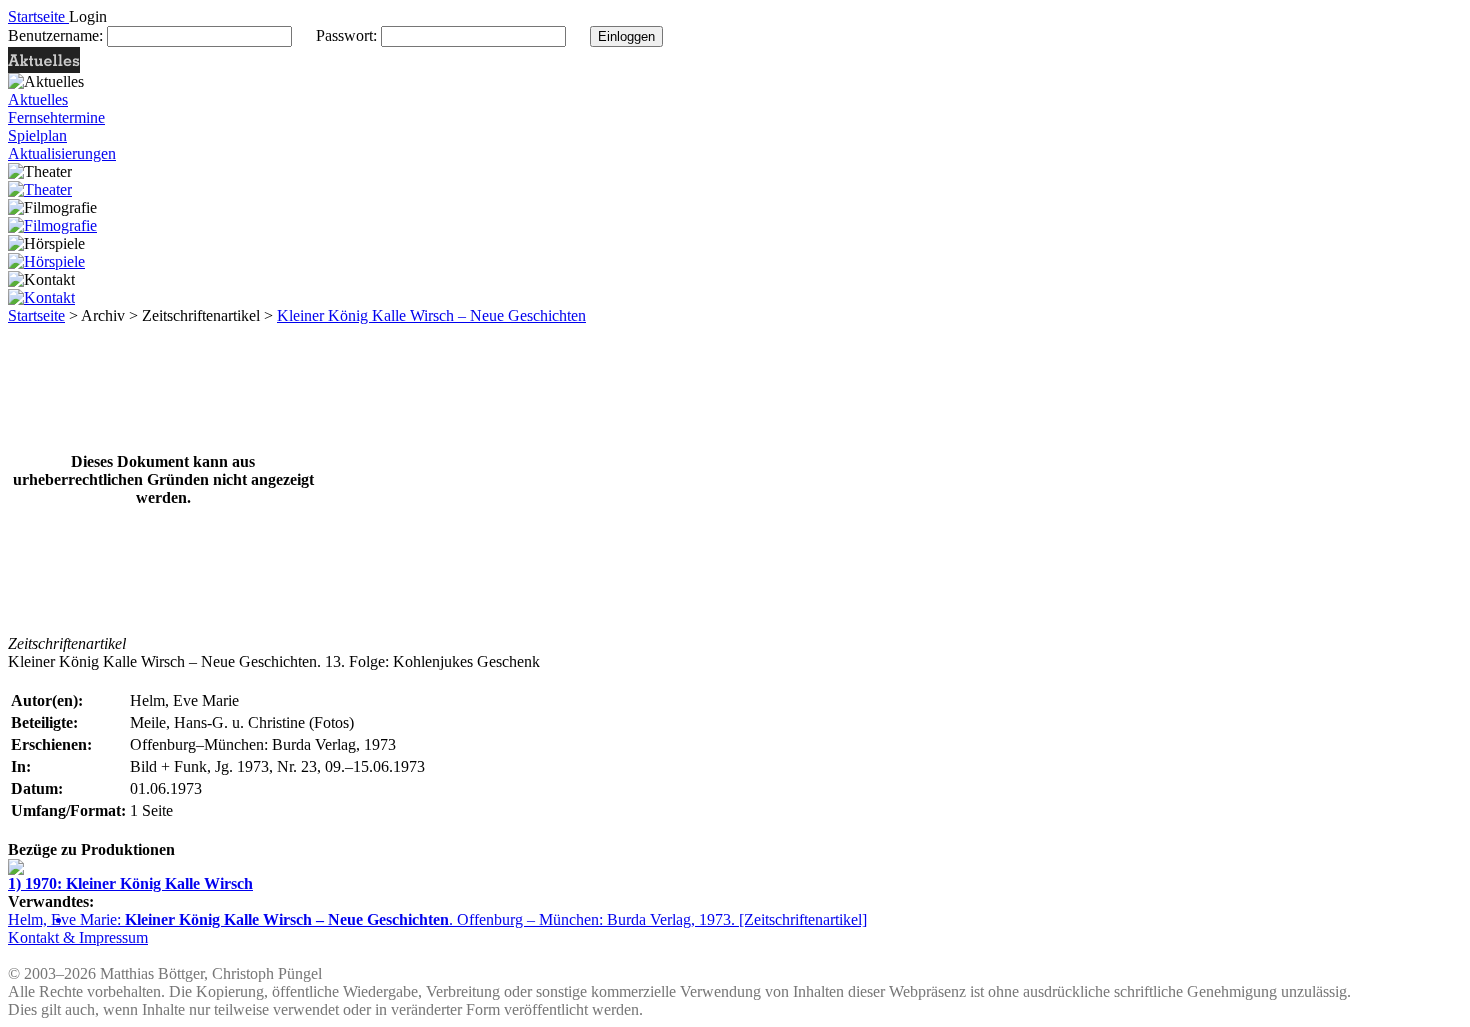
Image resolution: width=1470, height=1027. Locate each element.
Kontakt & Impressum (78, 937)
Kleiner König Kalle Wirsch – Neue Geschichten (431, 315)
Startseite (36, 315)
